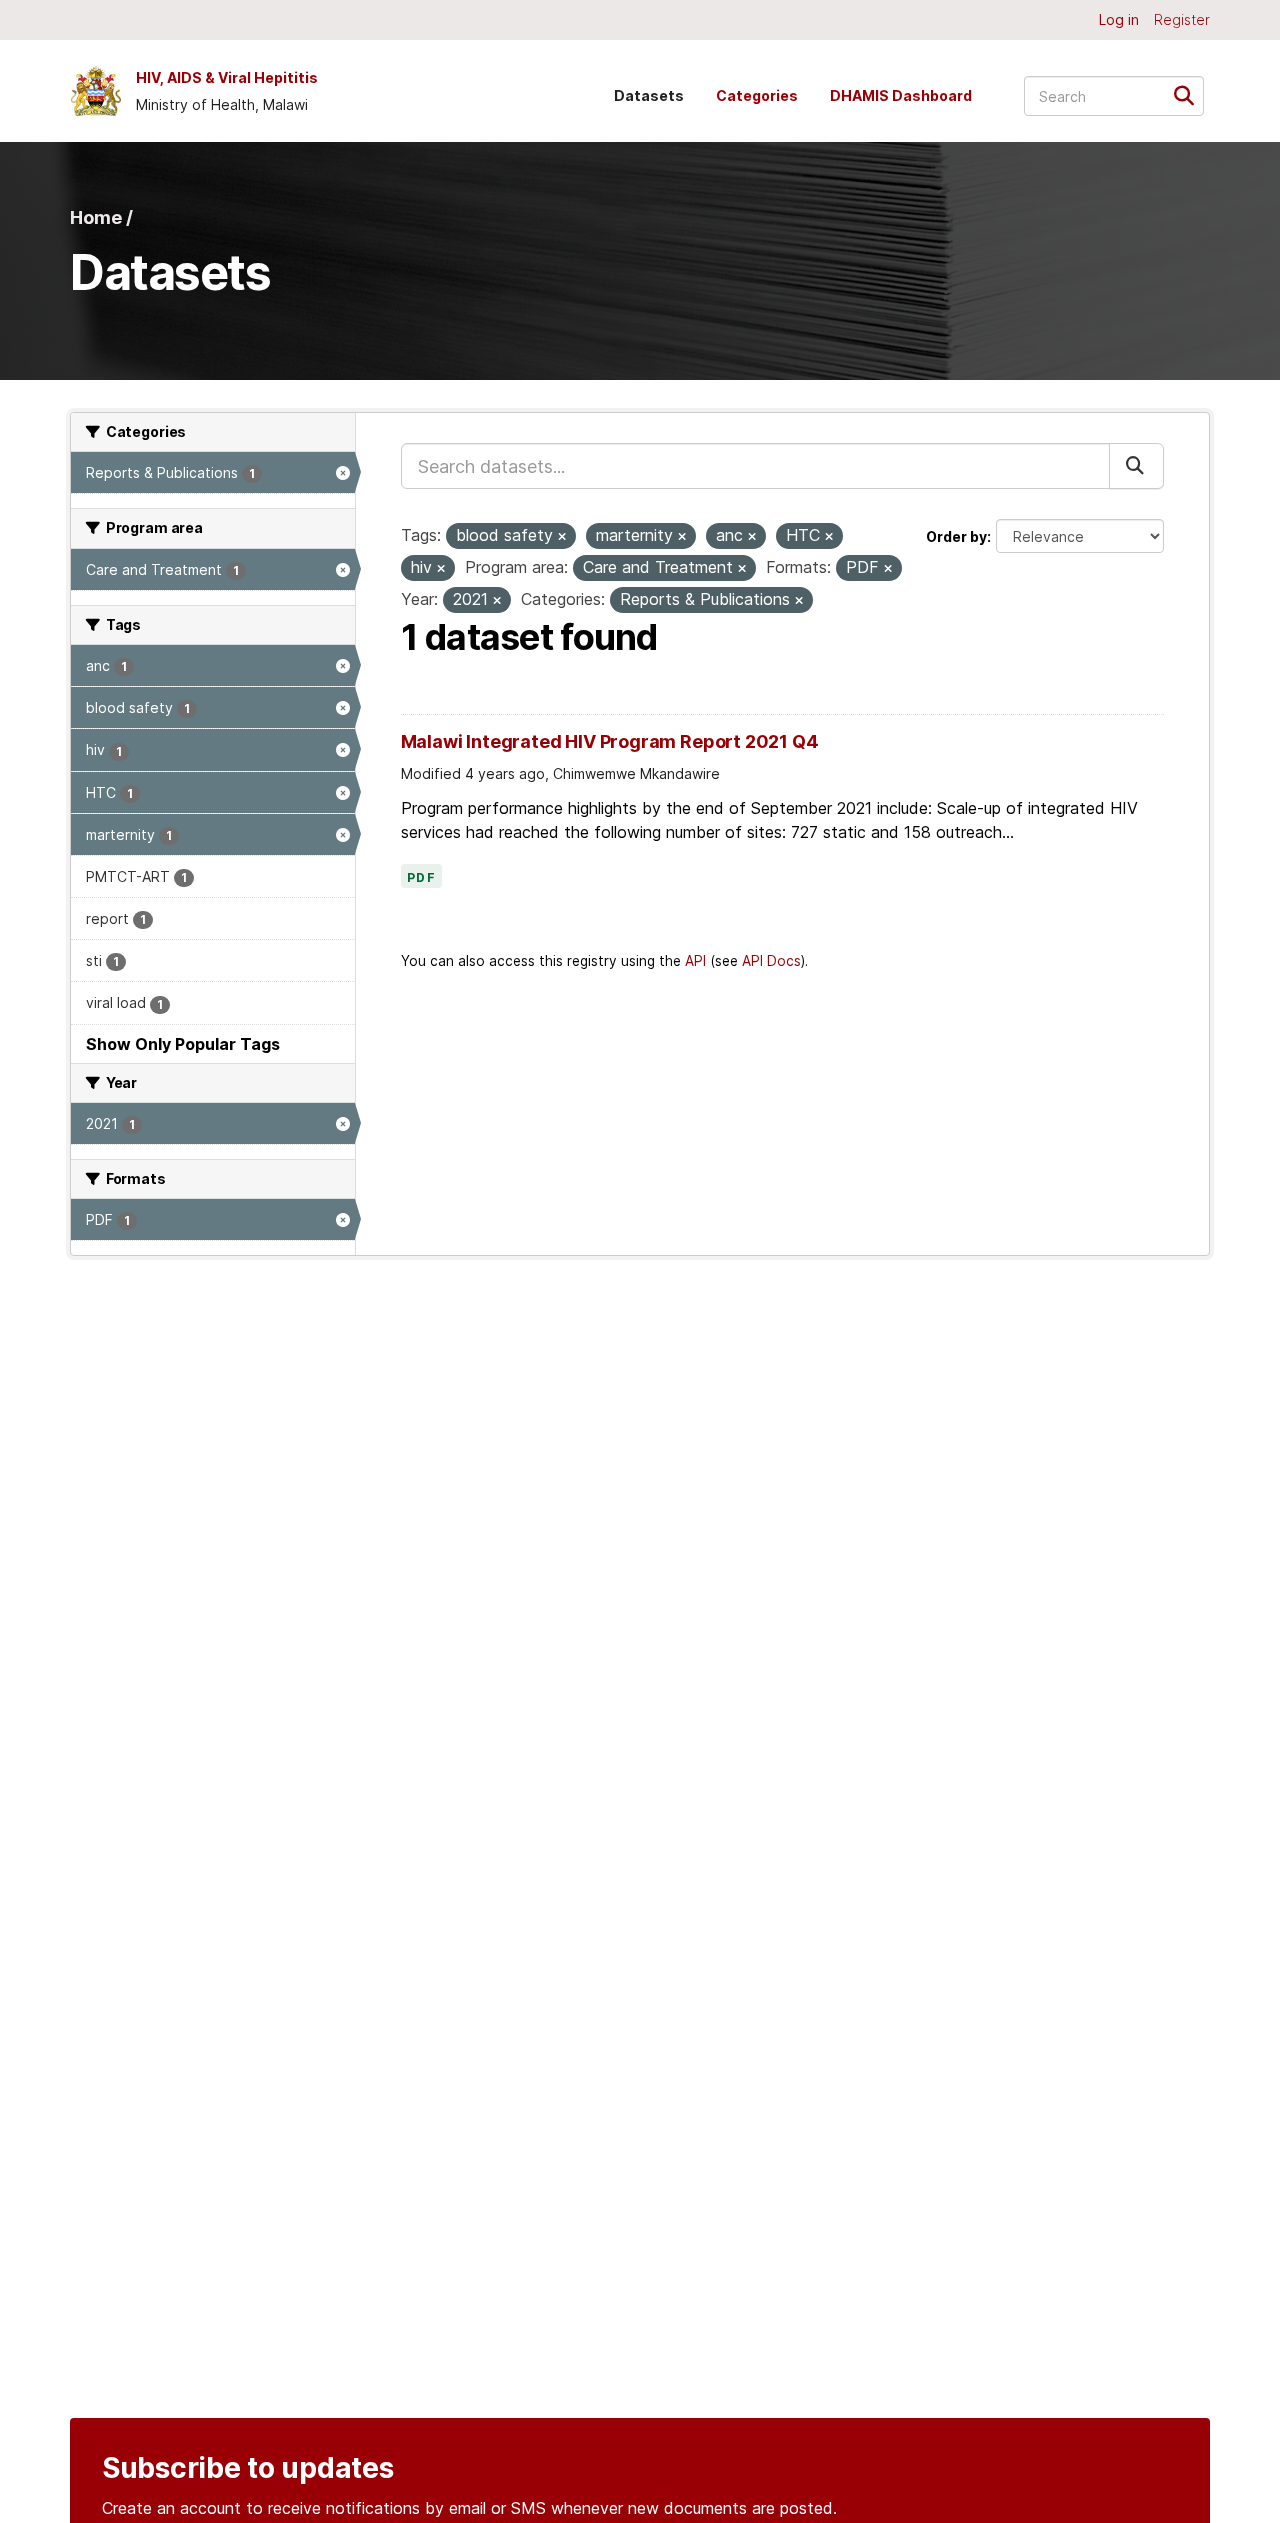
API (695, 961)
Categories (757, 95)
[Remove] (562, 537)
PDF (422, 878)
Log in (1119, 19)
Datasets (649, 95)
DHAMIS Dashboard (901, 95)
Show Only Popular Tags (183, 1044)
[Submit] (1190, 94)
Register (1182, 19)
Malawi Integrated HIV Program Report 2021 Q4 (610, 741)
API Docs (771, 961)
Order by (956, 536)
